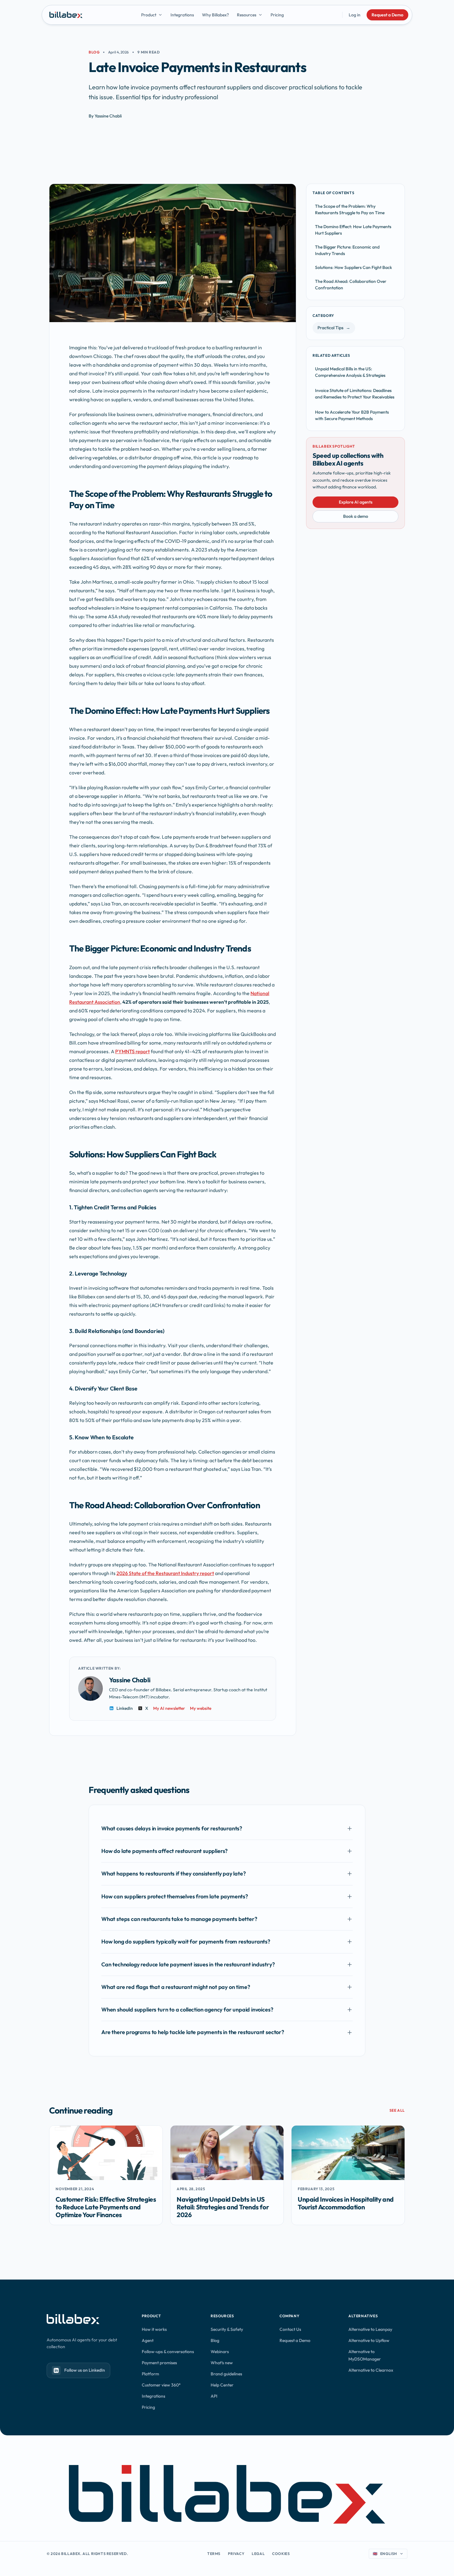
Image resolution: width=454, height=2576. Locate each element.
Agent (148, 2340)
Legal (258, 2554)
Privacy (236, 2554)
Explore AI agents (356, 502)
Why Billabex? (215, 15)
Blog (94, 52)
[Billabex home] (66, 15)
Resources (247, 15)
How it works (154, 2329)
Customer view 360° (161, 2385)
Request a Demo (387, 15)
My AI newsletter (169, 1708)
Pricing (277, 15)
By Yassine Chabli (105, 116)
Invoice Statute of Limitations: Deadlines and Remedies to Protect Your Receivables (355, 394)
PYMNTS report (132, 1051)
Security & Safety (227, 2329)
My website (201, 1708)
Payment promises (159, 2363)
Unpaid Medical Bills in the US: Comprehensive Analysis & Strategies (350, 372)
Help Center (222, 2385)
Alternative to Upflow (369, 2340)
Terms (214, 2554)
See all (397, 2110)
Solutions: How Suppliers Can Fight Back (353, 267)
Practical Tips (334, 328)
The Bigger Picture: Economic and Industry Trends (347, 250)
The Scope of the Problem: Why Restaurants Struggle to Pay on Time (350, 209)
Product (149, 15)
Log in (355, 15)
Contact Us (290, 2329)
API (214, 2396)
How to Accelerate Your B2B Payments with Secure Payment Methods (352, 415)
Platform (150, 2374)
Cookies (281, 2554)
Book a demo (356, 516)
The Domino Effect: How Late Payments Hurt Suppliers (353, 230)
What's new (222, 2363)
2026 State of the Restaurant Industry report (165, 1573)
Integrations (182, 15)
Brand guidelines (226, 2374)
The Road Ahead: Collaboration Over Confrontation (351, 285)
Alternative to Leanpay (370, 2329)
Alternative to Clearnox (371, 2370)
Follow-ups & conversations (168, 2352)
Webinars (220, 2352)
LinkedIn (125, 1708)
